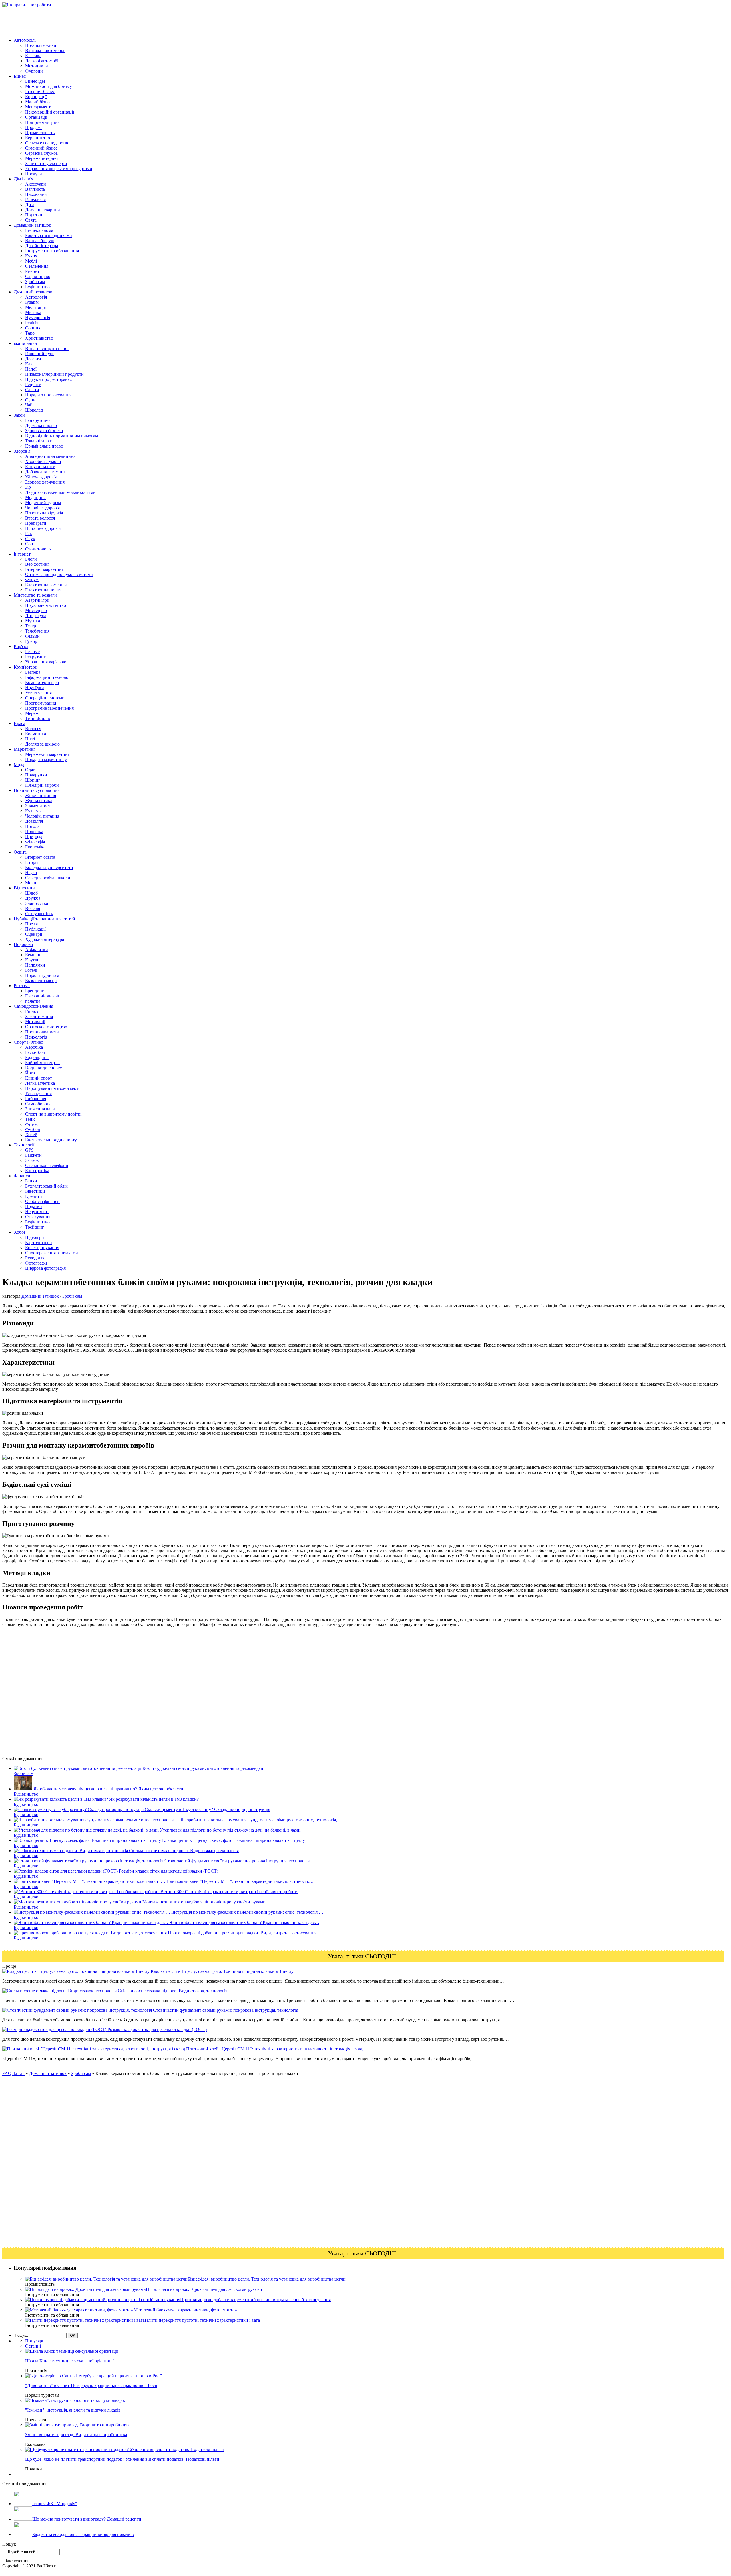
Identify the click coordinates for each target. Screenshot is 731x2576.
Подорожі (23, 944)
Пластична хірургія (44, 513)
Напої (31, 369)
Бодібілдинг (37, 1057)
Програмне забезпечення (49, 708)
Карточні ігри (39, 1242)
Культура (34, 811)
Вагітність (35, 189)
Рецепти (33, 384)
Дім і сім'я (23, 179)
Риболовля (36, 1099)
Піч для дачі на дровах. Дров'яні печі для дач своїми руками (204, 2289)
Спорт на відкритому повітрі (53, 1114)
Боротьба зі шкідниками (49, 235)
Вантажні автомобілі (45, 50)
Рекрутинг (35, 657)
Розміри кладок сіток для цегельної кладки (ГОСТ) (156, 2029)
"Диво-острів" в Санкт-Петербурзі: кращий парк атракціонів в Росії (91, 2385)
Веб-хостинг (37, 564)
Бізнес (20, 76)
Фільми (32, 636)
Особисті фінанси (42, 1201)
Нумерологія (38, 318)
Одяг (30, 770)
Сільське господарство (47, 143)
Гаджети (33, 1155)
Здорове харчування (45, 482)
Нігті (30, 739)
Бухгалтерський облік (46, 1186)
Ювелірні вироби (42, 785)
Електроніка (37, 1171)
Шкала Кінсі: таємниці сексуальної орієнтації (69, 2361)
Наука (31, 873)
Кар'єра (21, 646)
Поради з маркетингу (46, 759)
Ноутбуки (35, 688)
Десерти (33, 359)
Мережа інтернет (42, 158)
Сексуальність (39, 914)
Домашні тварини (43, 210)
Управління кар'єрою (46, 662)
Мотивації (35, 1022)
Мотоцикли (37, 66)
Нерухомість (37, 1212)
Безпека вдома (39, 230)
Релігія (32, 323)
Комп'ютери (26, 667)
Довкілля (34, 821)
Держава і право (41, 425)
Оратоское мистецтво (46, 1027)
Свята (31, 220)
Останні (33, 2346)
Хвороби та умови (43, 461)
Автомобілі (25, 40)
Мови (31, 883)
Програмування (41, 703)
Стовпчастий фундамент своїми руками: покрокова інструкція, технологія (225, 2010)
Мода (19, 765)
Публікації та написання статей (44, 919)
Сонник (33, 328)
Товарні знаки (39, 441)
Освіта (20, 852)
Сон (29, 544)
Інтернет (22, 554)
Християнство (39, 338)
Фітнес (32, 1124)
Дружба (33, 898)
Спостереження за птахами (52, 1253)
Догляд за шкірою (42, 744)
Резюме (32, 652)
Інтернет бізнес (40, 91)
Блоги (31, 559)
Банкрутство (37, 420)
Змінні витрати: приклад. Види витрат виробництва (76, 2435)
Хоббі (19, 1232)
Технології (24, 1145)
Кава (30, 364)
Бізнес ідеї (35, 81)
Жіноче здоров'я (41, 477)
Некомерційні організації (50, 112)
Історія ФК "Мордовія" (55, 2504)
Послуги (34, 174)
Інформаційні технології (49, 677)
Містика (33, 312)
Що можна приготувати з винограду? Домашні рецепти (87, 2519)
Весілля (33, 908)
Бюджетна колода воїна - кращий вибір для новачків (83, 2534)
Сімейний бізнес (41, 148)
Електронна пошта (43, 590)
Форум (32, 580)
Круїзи (32, 960)
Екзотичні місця (41, 980)
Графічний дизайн (43, 996)
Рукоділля (35, 1258)
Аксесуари (36, 184)
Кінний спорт (39, 1078)
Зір (28, 487)
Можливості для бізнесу (49, 86)
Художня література (45, 939)
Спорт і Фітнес (28, 1042)
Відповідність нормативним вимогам (62, 436)
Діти (30, 205)
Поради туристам (42, 975)
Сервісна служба (41, 153)
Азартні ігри (37, 600)
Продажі (33, 127)
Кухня (31, 256)
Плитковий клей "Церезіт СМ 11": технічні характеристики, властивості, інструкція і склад (275, 2049)
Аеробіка (34, 1047)
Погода (32, 826)
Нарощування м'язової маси (52, 1088)
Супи (30, 400)
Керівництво (38, 138)
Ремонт (32, 271)
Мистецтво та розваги (35, 595)
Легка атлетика (40, 1083)
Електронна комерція (46, 585)
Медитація (35, 307)
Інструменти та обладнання (52, 251)
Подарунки (36, 775)
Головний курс (40, 354)
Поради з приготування (48, 395)
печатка (33, 1001)
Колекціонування (42, 1248)
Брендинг (35, 991)
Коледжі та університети (49, 867)
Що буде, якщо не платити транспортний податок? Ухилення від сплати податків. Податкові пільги (122, 2459)
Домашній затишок (32, 225)
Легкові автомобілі (43, 61)
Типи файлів (38, 718)
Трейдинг (35, 1227)
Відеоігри (35, 1237)
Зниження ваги (40, 1109)
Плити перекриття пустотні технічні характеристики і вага (202, 2320)
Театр (31, 626)
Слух (30, 539)
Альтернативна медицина (50, 456)
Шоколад (34, 410)
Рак (29, 533)
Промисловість (40, 133)
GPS (29, 1150)
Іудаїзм (32, 302)
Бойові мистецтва (42, 1063)
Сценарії (34, 934)
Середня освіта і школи (48, 878)
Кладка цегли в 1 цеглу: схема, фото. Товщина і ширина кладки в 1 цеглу (222, 1971)
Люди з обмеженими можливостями (60, 492)
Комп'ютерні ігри (42, 682)
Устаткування (38, 693)
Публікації (35, 929)
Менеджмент (38, 107)
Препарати (36, 523)
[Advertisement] (106, 20)
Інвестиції (35, 1191)
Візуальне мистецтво (46, 605)
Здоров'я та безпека (44, 431)
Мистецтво (36, 610)
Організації (36, 117)
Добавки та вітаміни (45, 472)
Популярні (35, 2341)
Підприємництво (42, 122)
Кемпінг (33, 955)
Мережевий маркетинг (47, 754)
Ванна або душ (40, 241)
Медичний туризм (43, 503)
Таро (30, 333)
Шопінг (33, 780)
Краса (19, 724)
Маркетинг (25, 749)
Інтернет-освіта (40, 857)
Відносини (24, 888)
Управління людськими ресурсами (59, 169)
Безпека (33, 672)
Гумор (31, 641)
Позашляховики (41, 45)
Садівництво (38, 276)
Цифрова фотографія (45, 1268)
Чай (29, 405)
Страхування (38, 1217)
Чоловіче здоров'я (42, 508)
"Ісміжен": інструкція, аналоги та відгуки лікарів (73, 2410)
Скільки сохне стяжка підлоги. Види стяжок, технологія (172, 1991)
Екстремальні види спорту (51, 1140)
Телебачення (37, 631)
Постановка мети (42, 1032)
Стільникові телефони (47, 1165)
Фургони (34, 71)
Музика (33, 621)
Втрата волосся (40, 518)
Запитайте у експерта (46, 163)
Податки (34, 1207)
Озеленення (37, 266)
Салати (32, 390)
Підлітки (34, 215)
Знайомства (37, 903)
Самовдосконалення (33, 1006)
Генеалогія (35, 199)
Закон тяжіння (39, 1016)
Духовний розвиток (33, 292)
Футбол (33, 1129)
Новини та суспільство (36, 790)
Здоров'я (22, 451)
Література (36, 616)
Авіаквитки (37, 950)
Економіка (35, 847)
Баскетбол (35, 1052)
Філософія (35, 842)
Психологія (36, 1037)
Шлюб (31, 893)
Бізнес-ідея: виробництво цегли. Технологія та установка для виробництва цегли (267, 2279)
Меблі (31, 261)
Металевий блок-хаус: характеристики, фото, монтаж (186, 2310)
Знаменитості (38, 806)
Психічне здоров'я (43, 528)
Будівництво (37, 287)
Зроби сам (35, 282)
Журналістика (39, 801)
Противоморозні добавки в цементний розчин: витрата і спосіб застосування (255, 2300)
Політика (34, 831)
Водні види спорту (44, 1068)
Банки (31, 1181)
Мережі (32, 713)
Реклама (22, 986)
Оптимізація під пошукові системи (59, 574)
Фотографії (36, 1263)
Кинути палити (40, 467)
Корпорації (36, 97)
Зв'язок (32, 1160)
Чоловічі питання (42, 816)
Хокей (31, 1135)
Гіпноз (32, 1011)
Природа (34, 837)
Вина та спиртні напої (47, 348)
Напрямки (35, 965)
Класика (33, 56)
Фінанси (22, 1176)
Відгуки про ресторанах (49, 379)
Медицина (35, 497)
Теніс (30, 1119)
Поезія (31, 924)
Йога (30, 1073)
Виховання (36, 194)
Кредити (34, 1196)
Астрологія (36, 297)
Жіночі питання (41, 795)
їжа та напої (25, 343)
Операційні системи (45, 698)
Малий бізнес (38, 102)
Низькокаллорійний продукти (54, 374)
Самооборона (38, 1104)
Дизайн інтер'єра (42, 246)
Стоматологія (38, 549)
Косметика (36, 734)
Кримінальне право (44, 446)
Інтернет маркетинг (44, 569)
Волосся (33, 729)
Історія (32, 862)
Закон (19, 415)
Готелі (31, 970)
